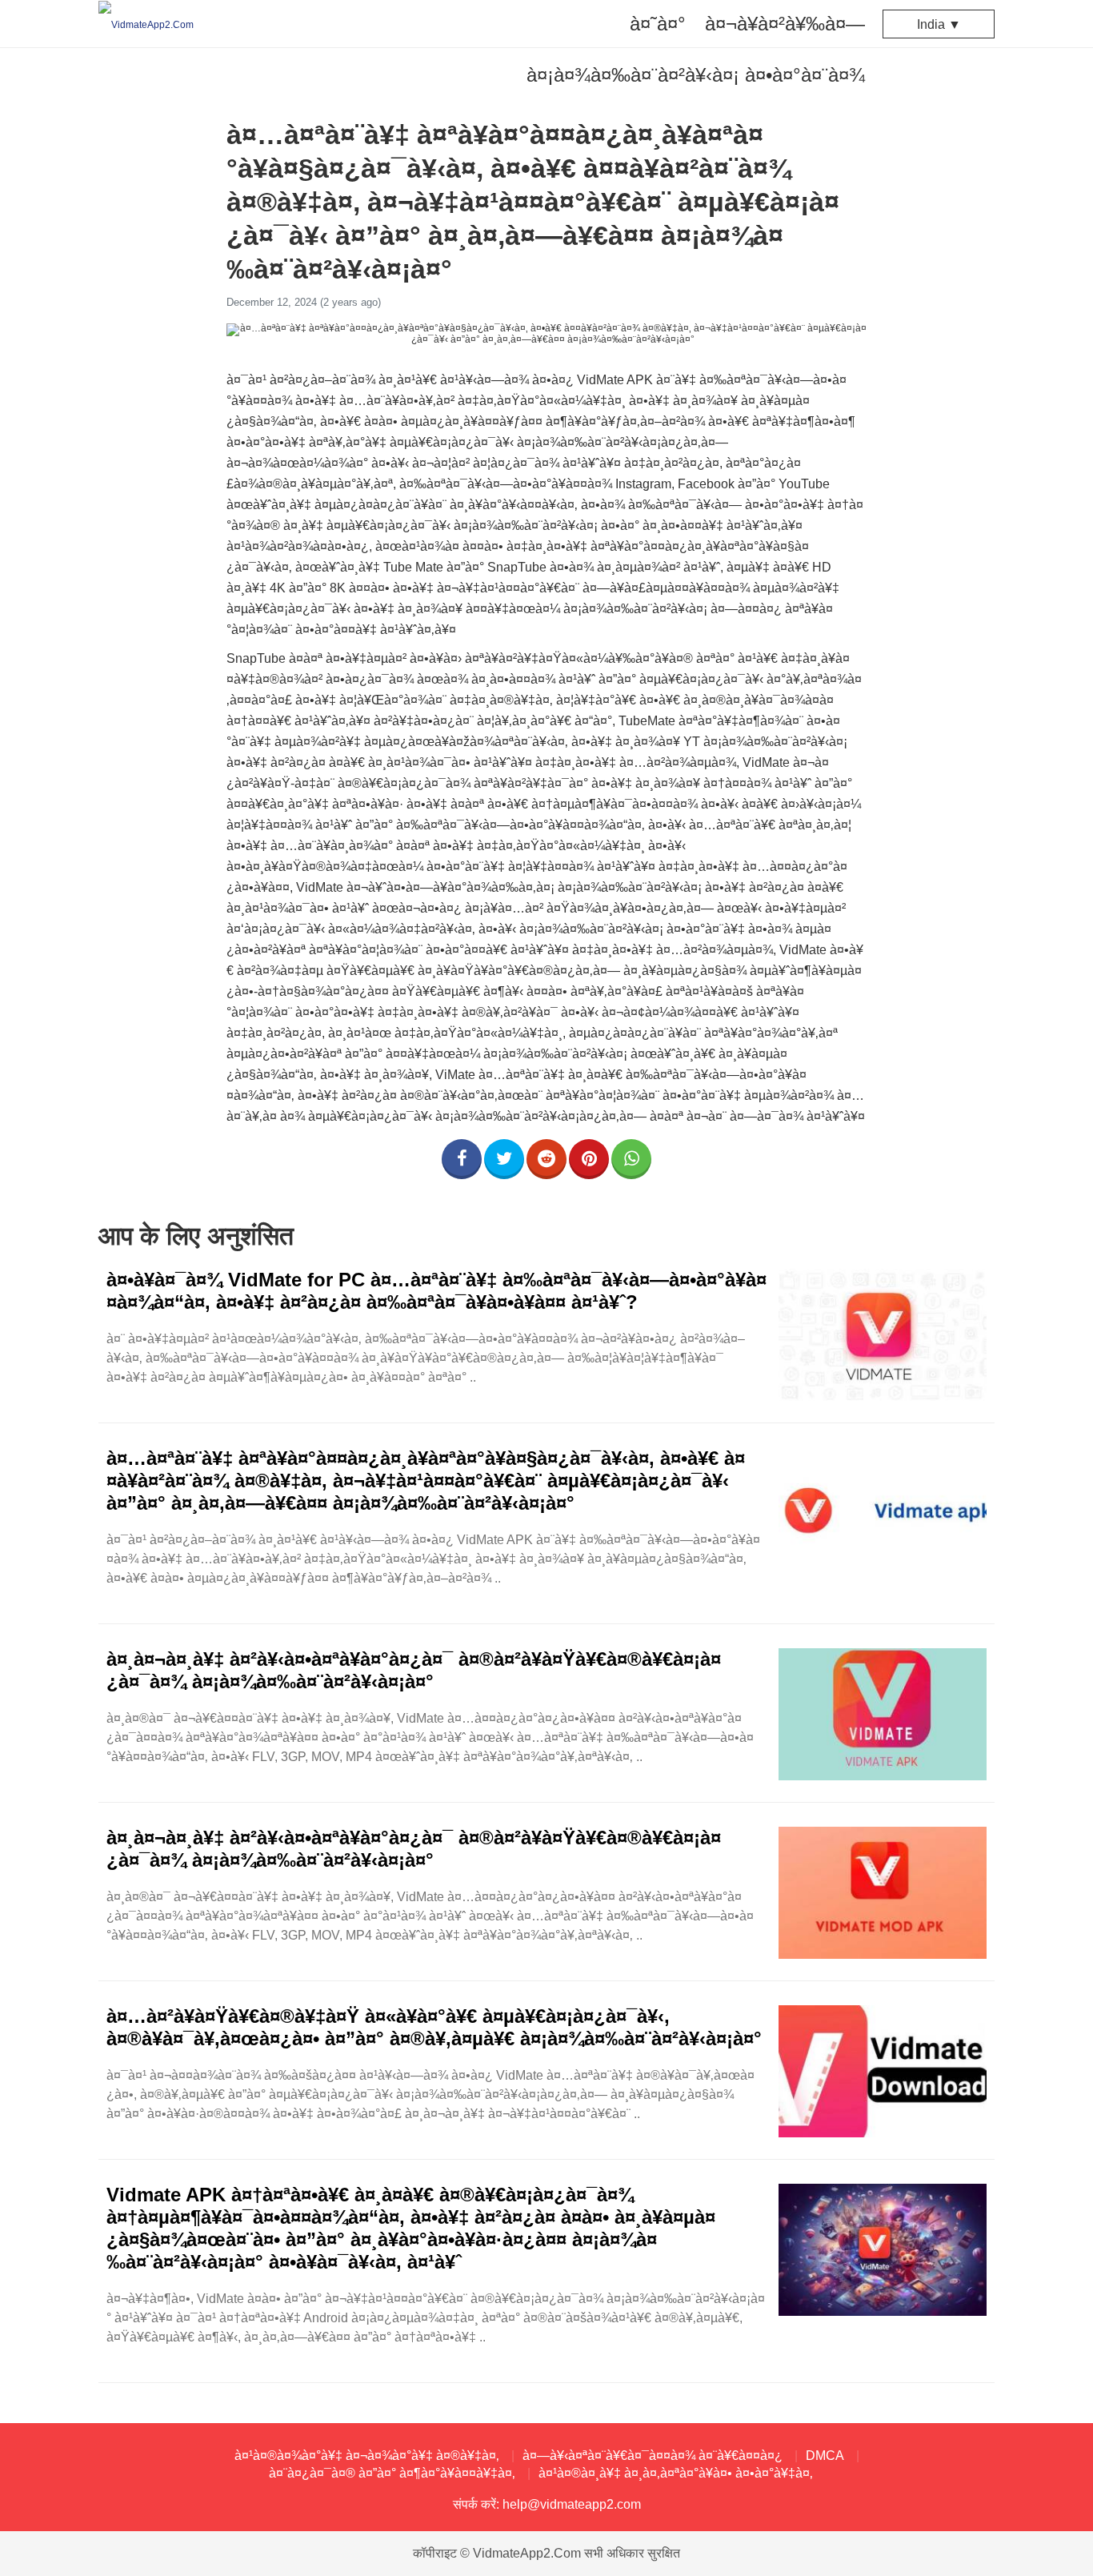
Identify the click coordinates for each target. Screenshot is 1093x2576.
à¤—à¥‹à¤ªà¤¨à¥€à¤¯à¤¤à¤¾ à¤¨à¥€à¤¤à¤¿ (653, 2456)
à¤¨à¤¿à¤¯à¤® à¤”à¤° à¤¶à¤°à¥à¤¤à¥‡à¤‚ (392, 2473)
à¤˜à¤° (658, 24)
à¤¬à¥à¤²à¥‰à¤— (785, 24)
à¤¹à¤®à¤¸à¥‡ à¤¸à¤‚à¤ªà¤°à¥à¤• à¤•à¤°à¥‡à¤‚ (676, 2473)
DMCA (825, 2456)
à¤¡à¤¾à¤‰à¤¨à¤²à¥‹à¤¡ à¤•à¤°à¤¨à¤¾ (696, 75)
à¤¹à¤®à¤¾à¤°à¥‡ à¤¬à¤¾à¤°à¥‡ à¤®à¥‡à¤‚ (367, 2456)
